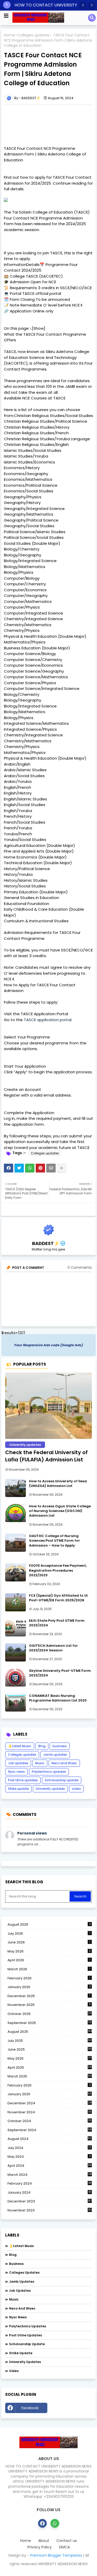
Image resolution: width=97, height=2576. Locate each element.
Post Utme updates (23, 1780)
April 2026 (49, 1960)
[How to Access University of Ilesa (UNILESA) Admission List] (16, 1488)
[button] (83, 5)
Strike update (18, 1789)
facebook (30, 2408)
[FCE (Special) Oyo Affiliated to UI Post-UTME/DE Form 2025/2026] (16, 1602)
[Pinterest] (40, 1168)
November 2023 (50, 2210)
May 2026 (49, 1951)
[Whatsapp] (30, 1168)
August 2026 (49, 1924)
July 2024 (49, 2148)
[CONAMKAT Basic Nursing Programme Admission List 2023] (16, 1703)
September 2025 (49, 2023)
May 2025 (50, 2058)
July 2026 (49, 1933)
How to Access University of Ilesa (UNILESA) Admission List (58, 1484)
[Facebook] (9, 1168)
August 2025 (50, 2032)
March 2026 (49, 1969)
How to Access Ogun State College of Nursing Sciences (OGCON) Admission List (60, 1511)
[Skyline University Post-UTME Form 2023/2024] (16, 1677)
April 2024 (50, 2166)
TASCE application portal (48, 1020)
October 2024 (49, 2121)
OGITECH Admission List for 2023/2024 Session (53, 1648)
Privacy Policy (40, 2547)
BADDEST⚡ (46, 1243)
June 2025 (50, 2049)
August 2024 (50, 2139)
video (76, 1789)
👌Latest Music (20, 1746)
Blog (42, 1746)
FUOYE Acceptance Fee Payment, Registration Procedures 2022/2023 (58, 1570)
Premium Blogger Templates (56, 2555)
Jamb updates (55, 1755)
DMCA (64, 2547)
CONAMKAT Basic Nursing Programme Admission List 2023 (58, 1698)
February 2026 (49, 1978)
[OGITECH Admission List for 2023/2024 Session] (16, 1652)
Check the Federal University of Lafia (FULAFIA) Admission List (46, 1456)
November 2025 (49, 2005)
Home (9, 35)
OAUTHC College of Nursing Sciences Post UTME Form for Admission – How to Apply (54, 1541)
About (44, 2541)
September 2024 (50, 2130)
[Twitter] (19, 1168)
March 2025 (50, 2076)
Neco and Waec (64, 1763)
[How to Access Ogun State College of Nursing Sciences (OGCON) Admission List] (16, 1513)
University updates (50, 1789)
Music (40, 1763)
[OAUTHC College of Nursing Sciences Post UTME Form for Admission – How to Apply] (16, 1543)
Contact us (67, 2541)
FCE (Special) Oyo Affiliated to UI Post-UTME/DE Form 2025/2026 (58, 1598)
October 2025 (50, 2014)
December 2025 (49, 1996)
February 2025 (49, 2085)
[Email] (51, 1168)
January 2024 (49, 2193)
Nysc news (16, 1772)
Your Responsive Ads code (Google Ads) (48, 1345)
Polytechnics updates (49, 1772)
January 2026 (49, 1987)
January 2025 (50, 2094)
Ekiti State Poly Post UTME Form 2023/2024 (57, 1623)
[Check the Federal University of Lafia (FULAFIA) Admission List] (48, 1406)
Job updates (18, 1763)
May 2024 (49, 2157)
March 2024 (50, 2175)
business (60, 1746)
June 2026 (49, 1942)
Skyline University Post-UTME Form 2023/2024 (60, 1673)
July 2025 (50, 2041)
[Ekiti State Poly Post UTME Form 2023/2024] (16, 1627)
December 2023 (50, 2201)
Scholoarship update (62, 1780)
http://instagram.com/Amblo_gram (71, 2409)
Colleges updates (33, 35)
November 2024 (49, 2112)
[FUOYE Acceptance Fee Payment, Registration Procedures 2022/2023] (16, 1572)
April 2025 (50, 2067)
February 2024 (50, 2184)
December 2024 (50, 2103)
